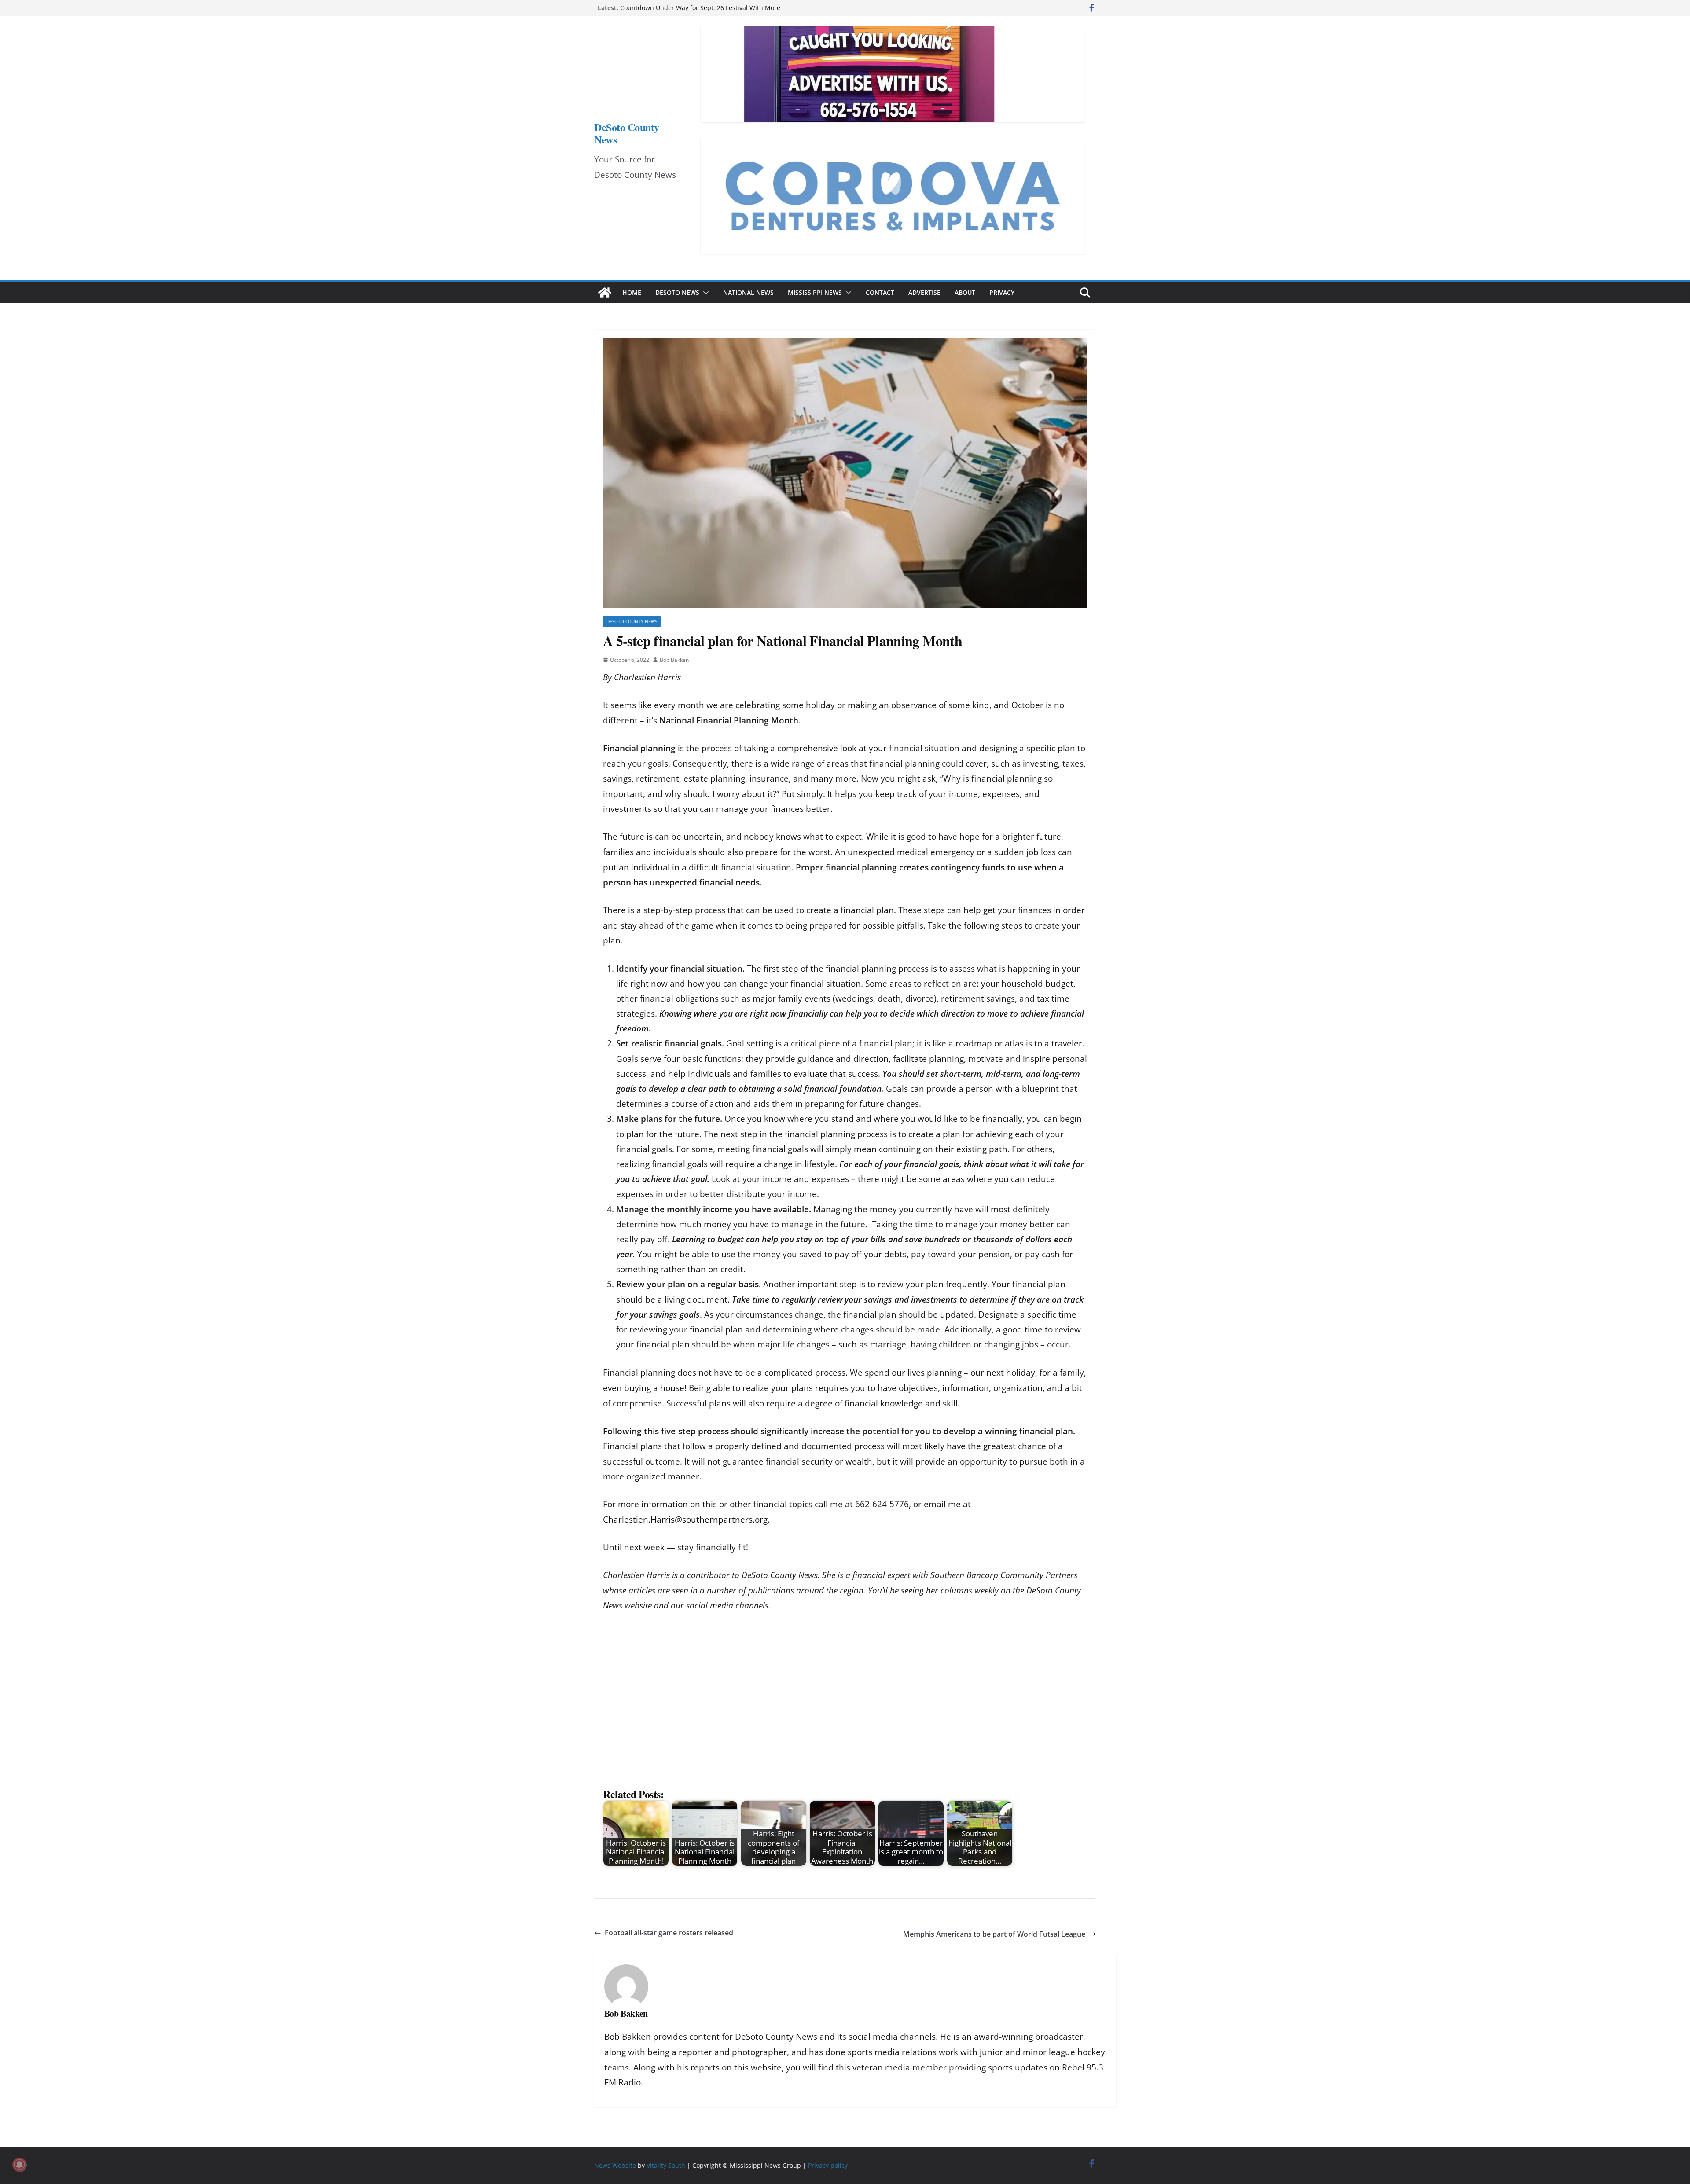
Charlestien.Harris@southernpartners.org (685, 1520)
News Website (615, 2165)
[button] (704, 293)
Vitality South (666, 2165)
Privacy (1002, 292)
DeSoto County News (627, 133)
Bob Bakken (674, 660)
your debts (885, 1254)
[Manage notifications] (19, 2165)
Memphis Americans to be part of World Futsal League (994, 1934)
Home (632, 292)
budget (1059, 984)
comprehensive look (817, 748)
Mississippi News (815, 292)
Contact (880, 292)
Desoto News (677, 292)
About (965, 292)
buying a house (654, 1388)
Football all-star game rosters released (669, 1933)
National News (748, 292)
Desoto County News (632, 621)
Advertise (924, 292)
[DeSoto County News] (605, 293)
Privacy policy (828, 2165)
